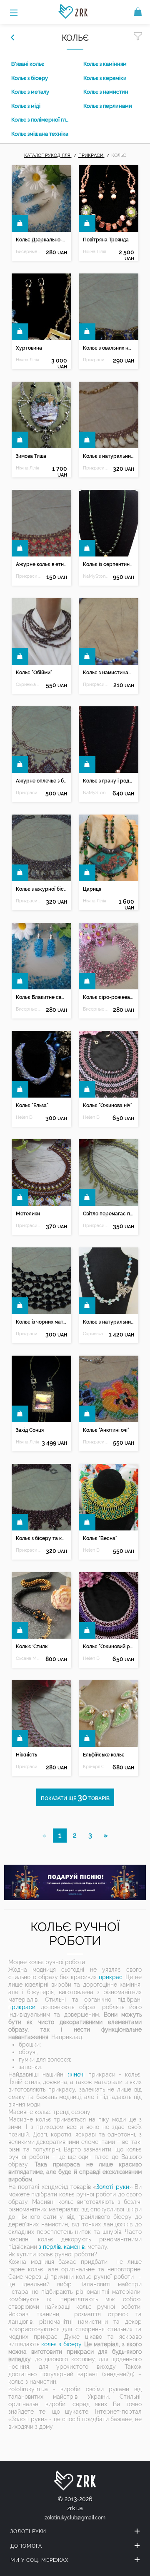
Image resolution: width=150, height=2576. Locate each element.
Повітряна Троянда (106, 240)
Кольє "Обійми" (34, 673)
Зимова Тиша (31, 456)
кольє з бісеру (61, 2344)
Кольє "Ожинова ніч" (107, 1105)
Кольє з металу (30, 92)
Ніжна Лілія (94, 252)
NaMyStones (95, 576)
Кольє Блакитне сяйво (41, 997)
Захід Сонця (30, 1430)
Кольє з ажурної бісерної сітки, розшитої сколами (41, 889)
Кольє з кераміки (105, 78)
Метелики (28, 1214)
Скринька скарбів (28, 684)
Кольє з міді (26, 106)
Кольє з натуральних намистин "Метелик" (108, 1322)
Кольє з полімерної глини (41, 120)
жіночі (76, 2074)
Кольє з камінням (105, 64)
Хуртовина (29, 348)
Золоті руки (112, 2187)
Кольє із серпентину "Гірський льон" (108, 564)
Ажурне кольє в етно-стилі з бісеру (41, 564)
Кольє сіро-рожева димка (108, 997)
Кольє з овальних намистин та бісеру (108, 348)
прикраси (22, 2007)
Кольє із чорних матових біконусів (41, 1322)
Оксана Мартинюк (28, 1658)
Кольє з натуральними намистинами (108, 456)
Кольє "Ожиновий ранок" (108, 1647)
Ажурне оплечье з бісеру (41, 781)
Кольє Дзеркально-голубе (41, 240)
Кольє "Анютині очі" (106, 1430)
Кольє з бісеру (30, 78)
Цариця (92, 889)
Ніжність (26, 1755)
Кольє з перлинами (108, 106)
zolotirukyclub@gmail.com (75, 2518)
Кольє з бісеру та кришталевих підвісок (41, 1538)
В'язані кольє (28, 64)
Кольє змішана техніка (40, 134)
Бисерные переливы (28, 252)
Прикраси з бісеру (95, 360)
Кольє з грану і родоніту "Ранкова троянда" (108, 781)
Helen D (24, 1117)
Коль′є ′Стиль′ (32, 1647)
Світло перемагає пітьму (108, 1214)
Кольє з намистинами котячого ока (108, 673)
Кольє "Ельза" (32, 1105)
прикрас (111, 1977)
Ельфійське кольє (104, 1755)
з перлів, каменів (62, 2247)
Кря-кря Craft (95, 1767)
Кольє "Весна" (100, 1538)
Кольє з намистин (106, 92)
